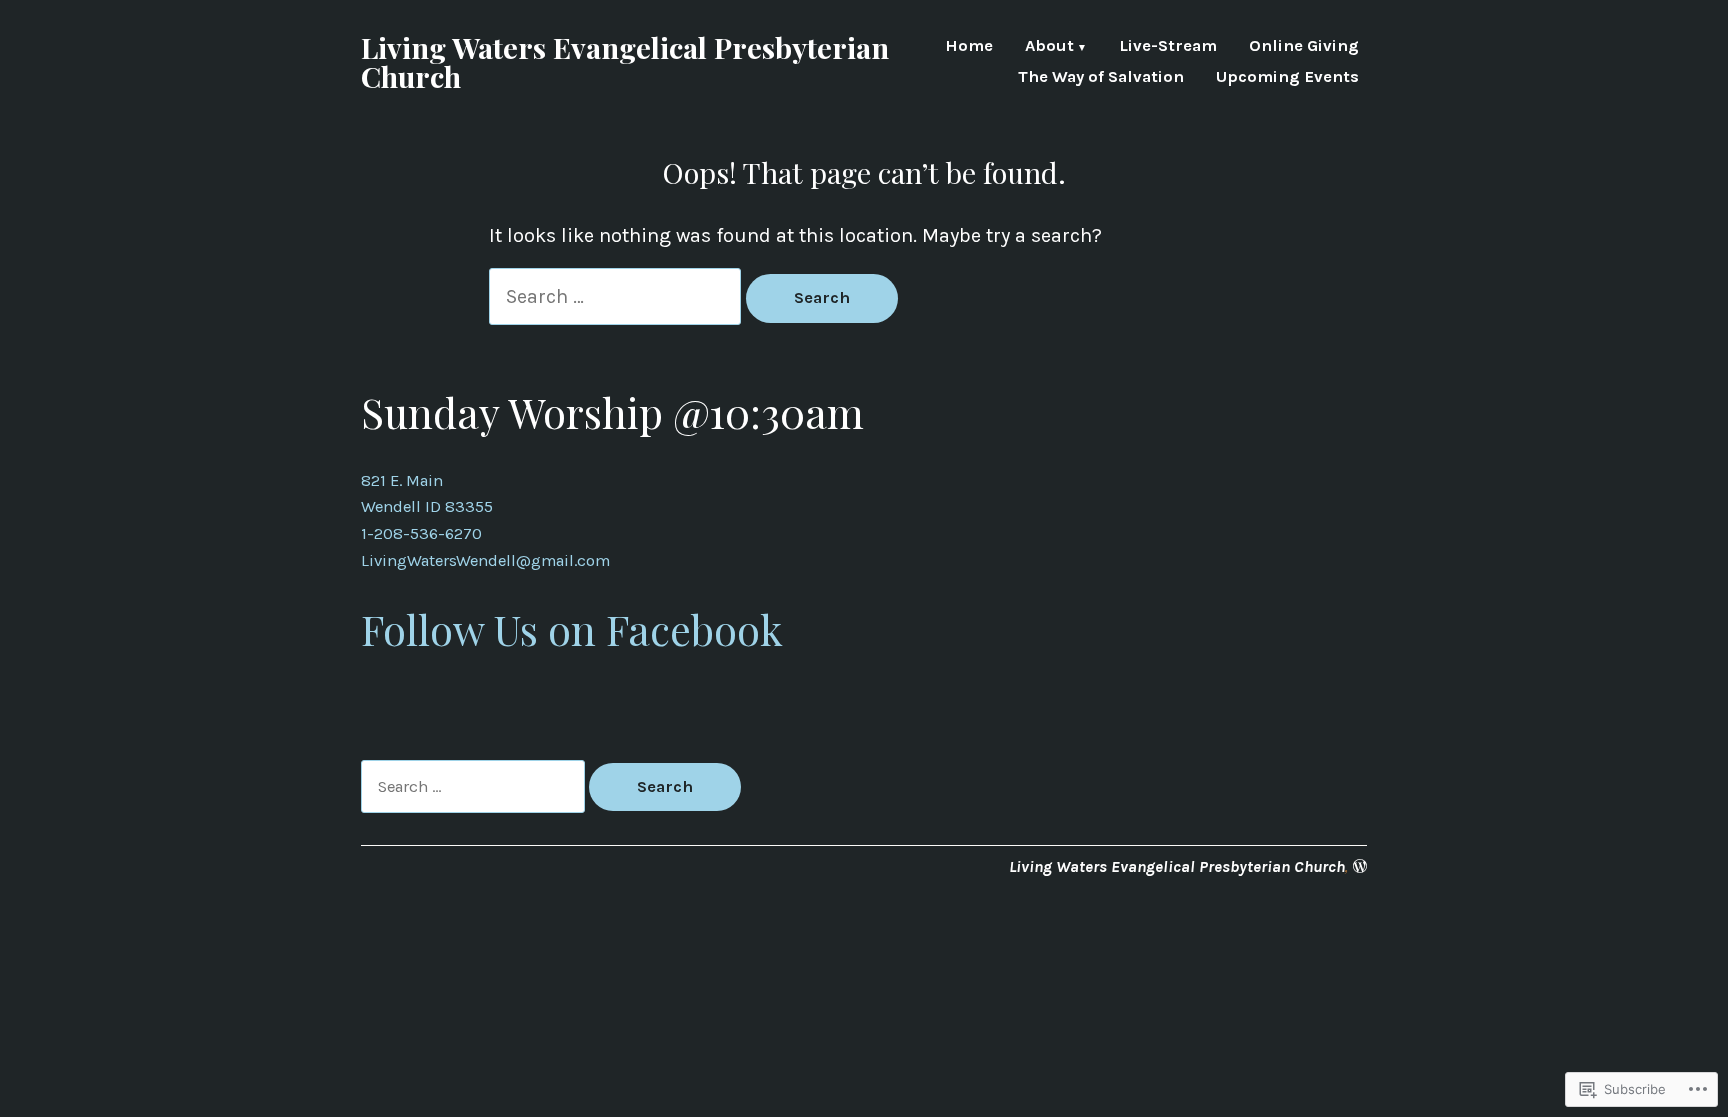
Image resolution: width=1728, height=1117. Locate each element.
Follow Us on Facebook (572, 628)
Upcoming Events (1287, 77)
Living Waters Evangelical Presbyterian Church (625, 61)
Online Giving (1304, 47)
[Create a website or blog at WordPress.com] (1360, 866)
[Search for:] (617, 296)
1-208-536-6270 (421, 533)
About (1049, 47)
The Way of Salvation (1101, 77)
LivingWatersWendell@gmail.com (485, 560)
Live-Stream (1168, 47)
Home (969, 47)
